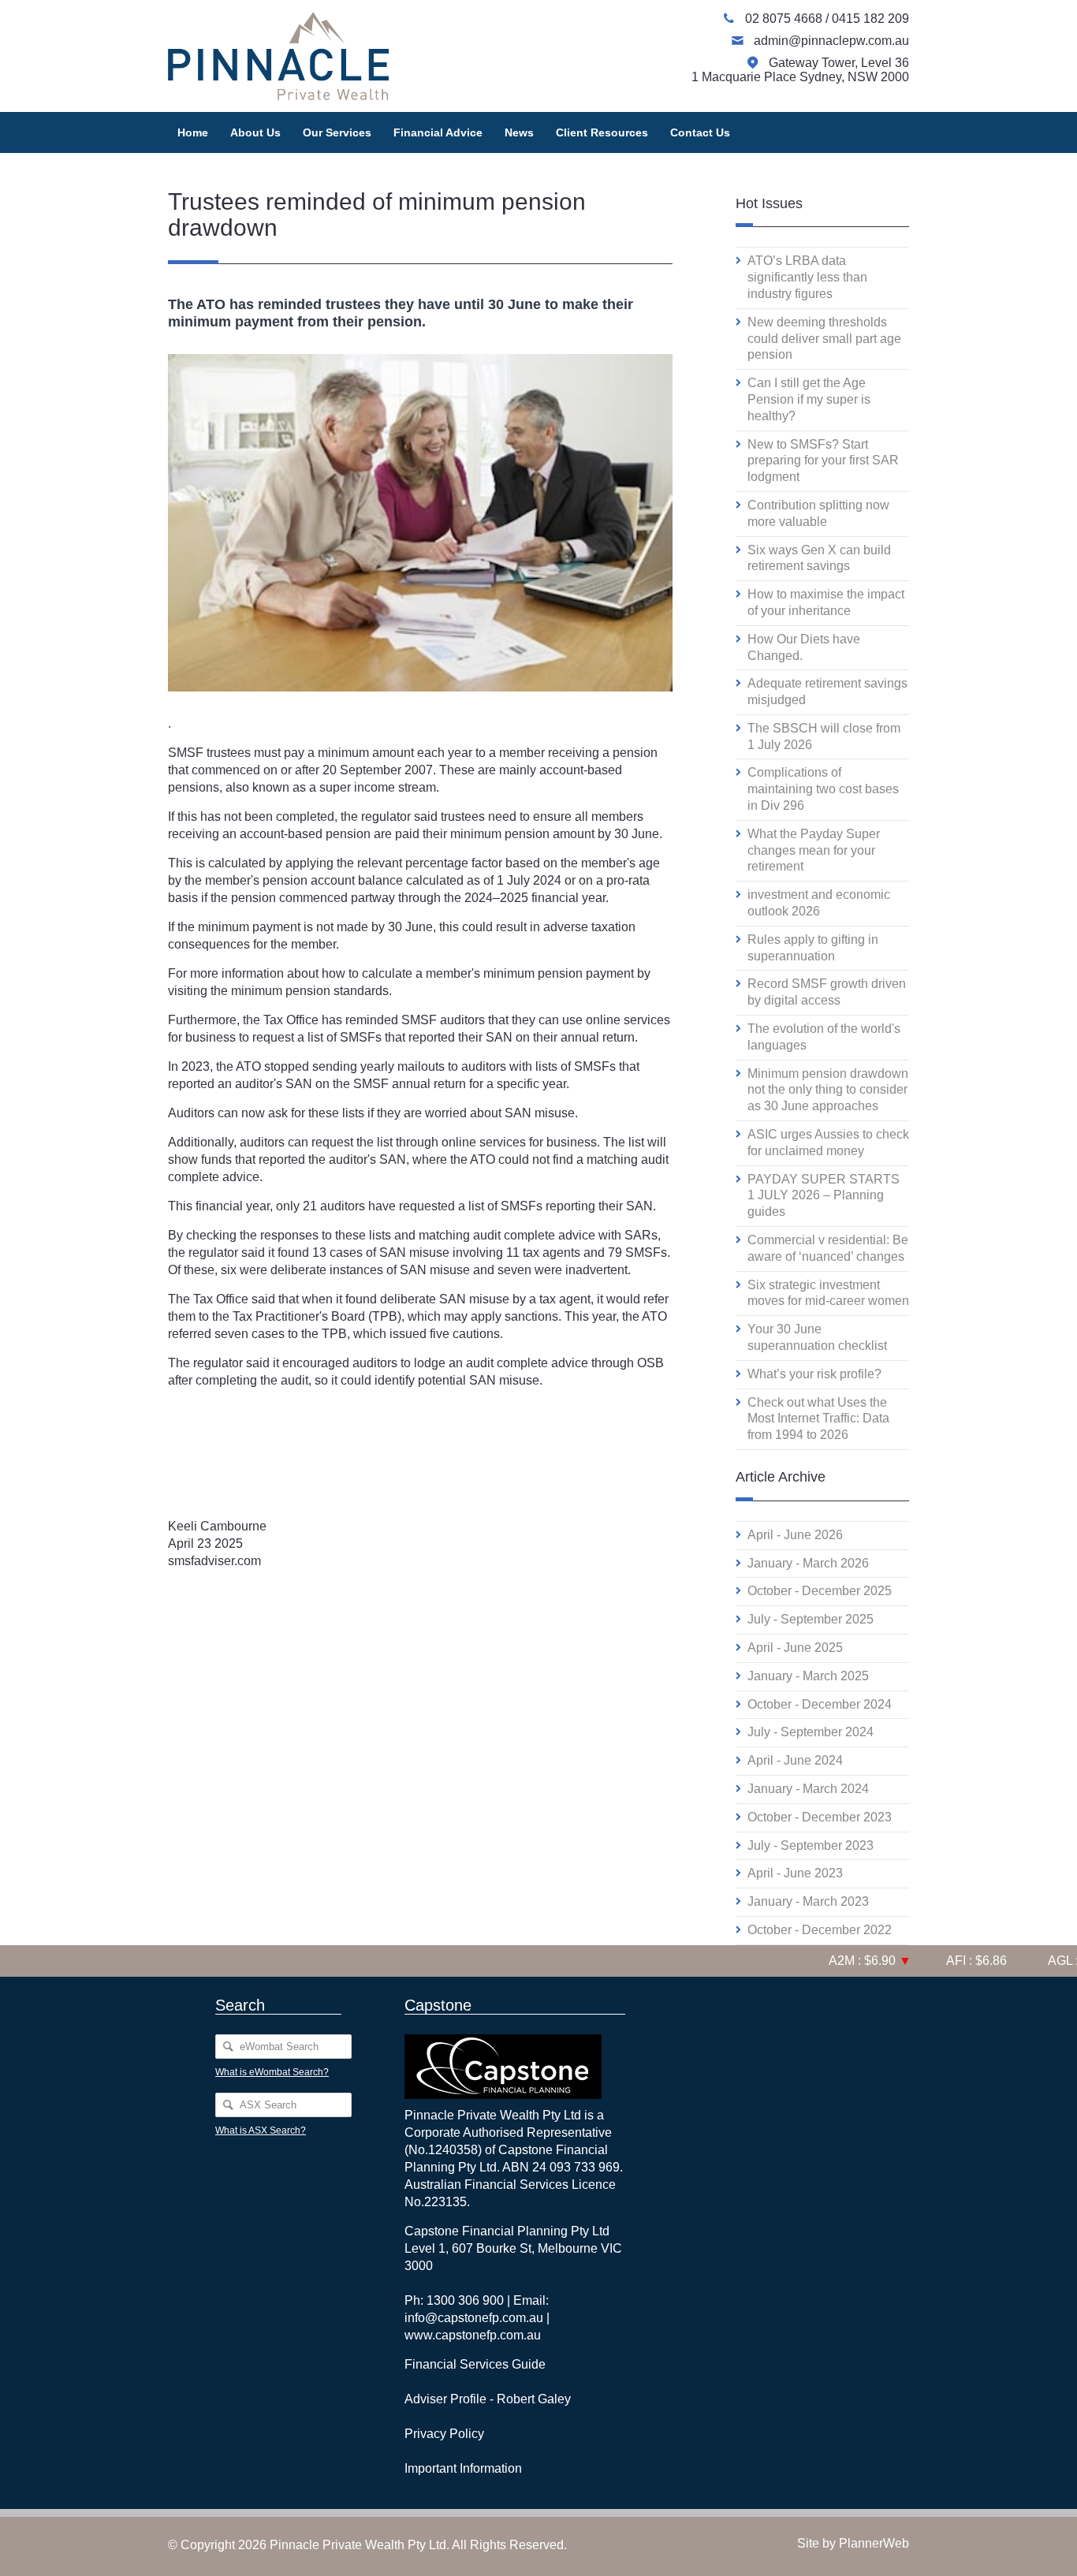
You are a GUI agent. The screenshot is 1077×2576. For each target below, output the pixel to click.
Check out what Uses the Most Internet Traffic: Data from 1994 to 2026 (818, 1419)
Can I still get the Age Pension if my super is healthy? (809, 399)
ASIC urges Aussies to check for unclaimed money (828, 1143)
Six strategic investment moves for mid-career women (828, 1293)
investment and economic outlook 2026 (819, 903)
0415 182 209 (870, 19)
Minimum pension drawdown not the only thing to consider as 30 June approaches (828, 1090)
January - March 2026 (808, 1563)
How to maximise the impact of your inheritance (826, 602)
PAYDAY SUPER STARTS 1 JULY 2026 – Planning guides (824, 1196)
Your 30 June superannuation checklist (817, 1337)
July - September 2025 (811, 1619)
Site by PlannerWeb (853, 2543)
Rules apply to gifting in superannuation (813, 948)
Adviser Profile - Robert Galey (488, 2399)
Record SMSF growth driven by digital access (827, 992)
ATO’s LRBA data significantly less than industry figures (807, 277)
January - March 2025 (808, 1676)
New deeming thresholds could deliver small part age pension (824, 339)
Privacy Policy (444, 2434)
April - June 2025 (795, 1648)
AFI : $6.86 (954, 1961)
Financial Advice (438, 132)
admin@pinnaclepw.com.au (831, 41)
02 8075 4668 (785, 19)
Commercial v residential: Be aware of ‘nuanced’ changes (828, 1248)
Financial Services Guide (475, 2364)
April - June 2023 (795, 1873)
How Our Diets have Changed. (804, 647)
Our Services (337, 132)
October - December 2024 (820, 1704)
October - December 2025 (820, 1591)
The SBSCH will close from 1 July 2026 (824, 736)
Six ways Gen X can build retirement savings (819, 558)
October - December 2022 (820, 1930)
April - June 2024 (795, 1760)
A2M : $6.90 (844, 1961)
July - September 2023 (811, 1845)
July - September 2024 (811, 1732)
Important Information (463, 2468)
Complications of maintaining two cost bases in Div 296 (823, 789)
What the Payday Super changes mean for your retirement (814, 850)
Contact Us (700, 132)
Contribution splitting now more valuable (818, 513)
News (519, 132)
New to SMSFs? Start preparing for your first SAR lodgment (823, 461)
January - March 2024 (808, 1789)
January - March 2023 (808, 1901)
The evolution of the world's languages (824, 1037)
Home (193, 132)
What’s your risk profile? (814, 1374)
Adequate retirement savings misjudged (827, 692)
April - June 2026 (795, 1535)
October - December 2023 (820, 1817)
